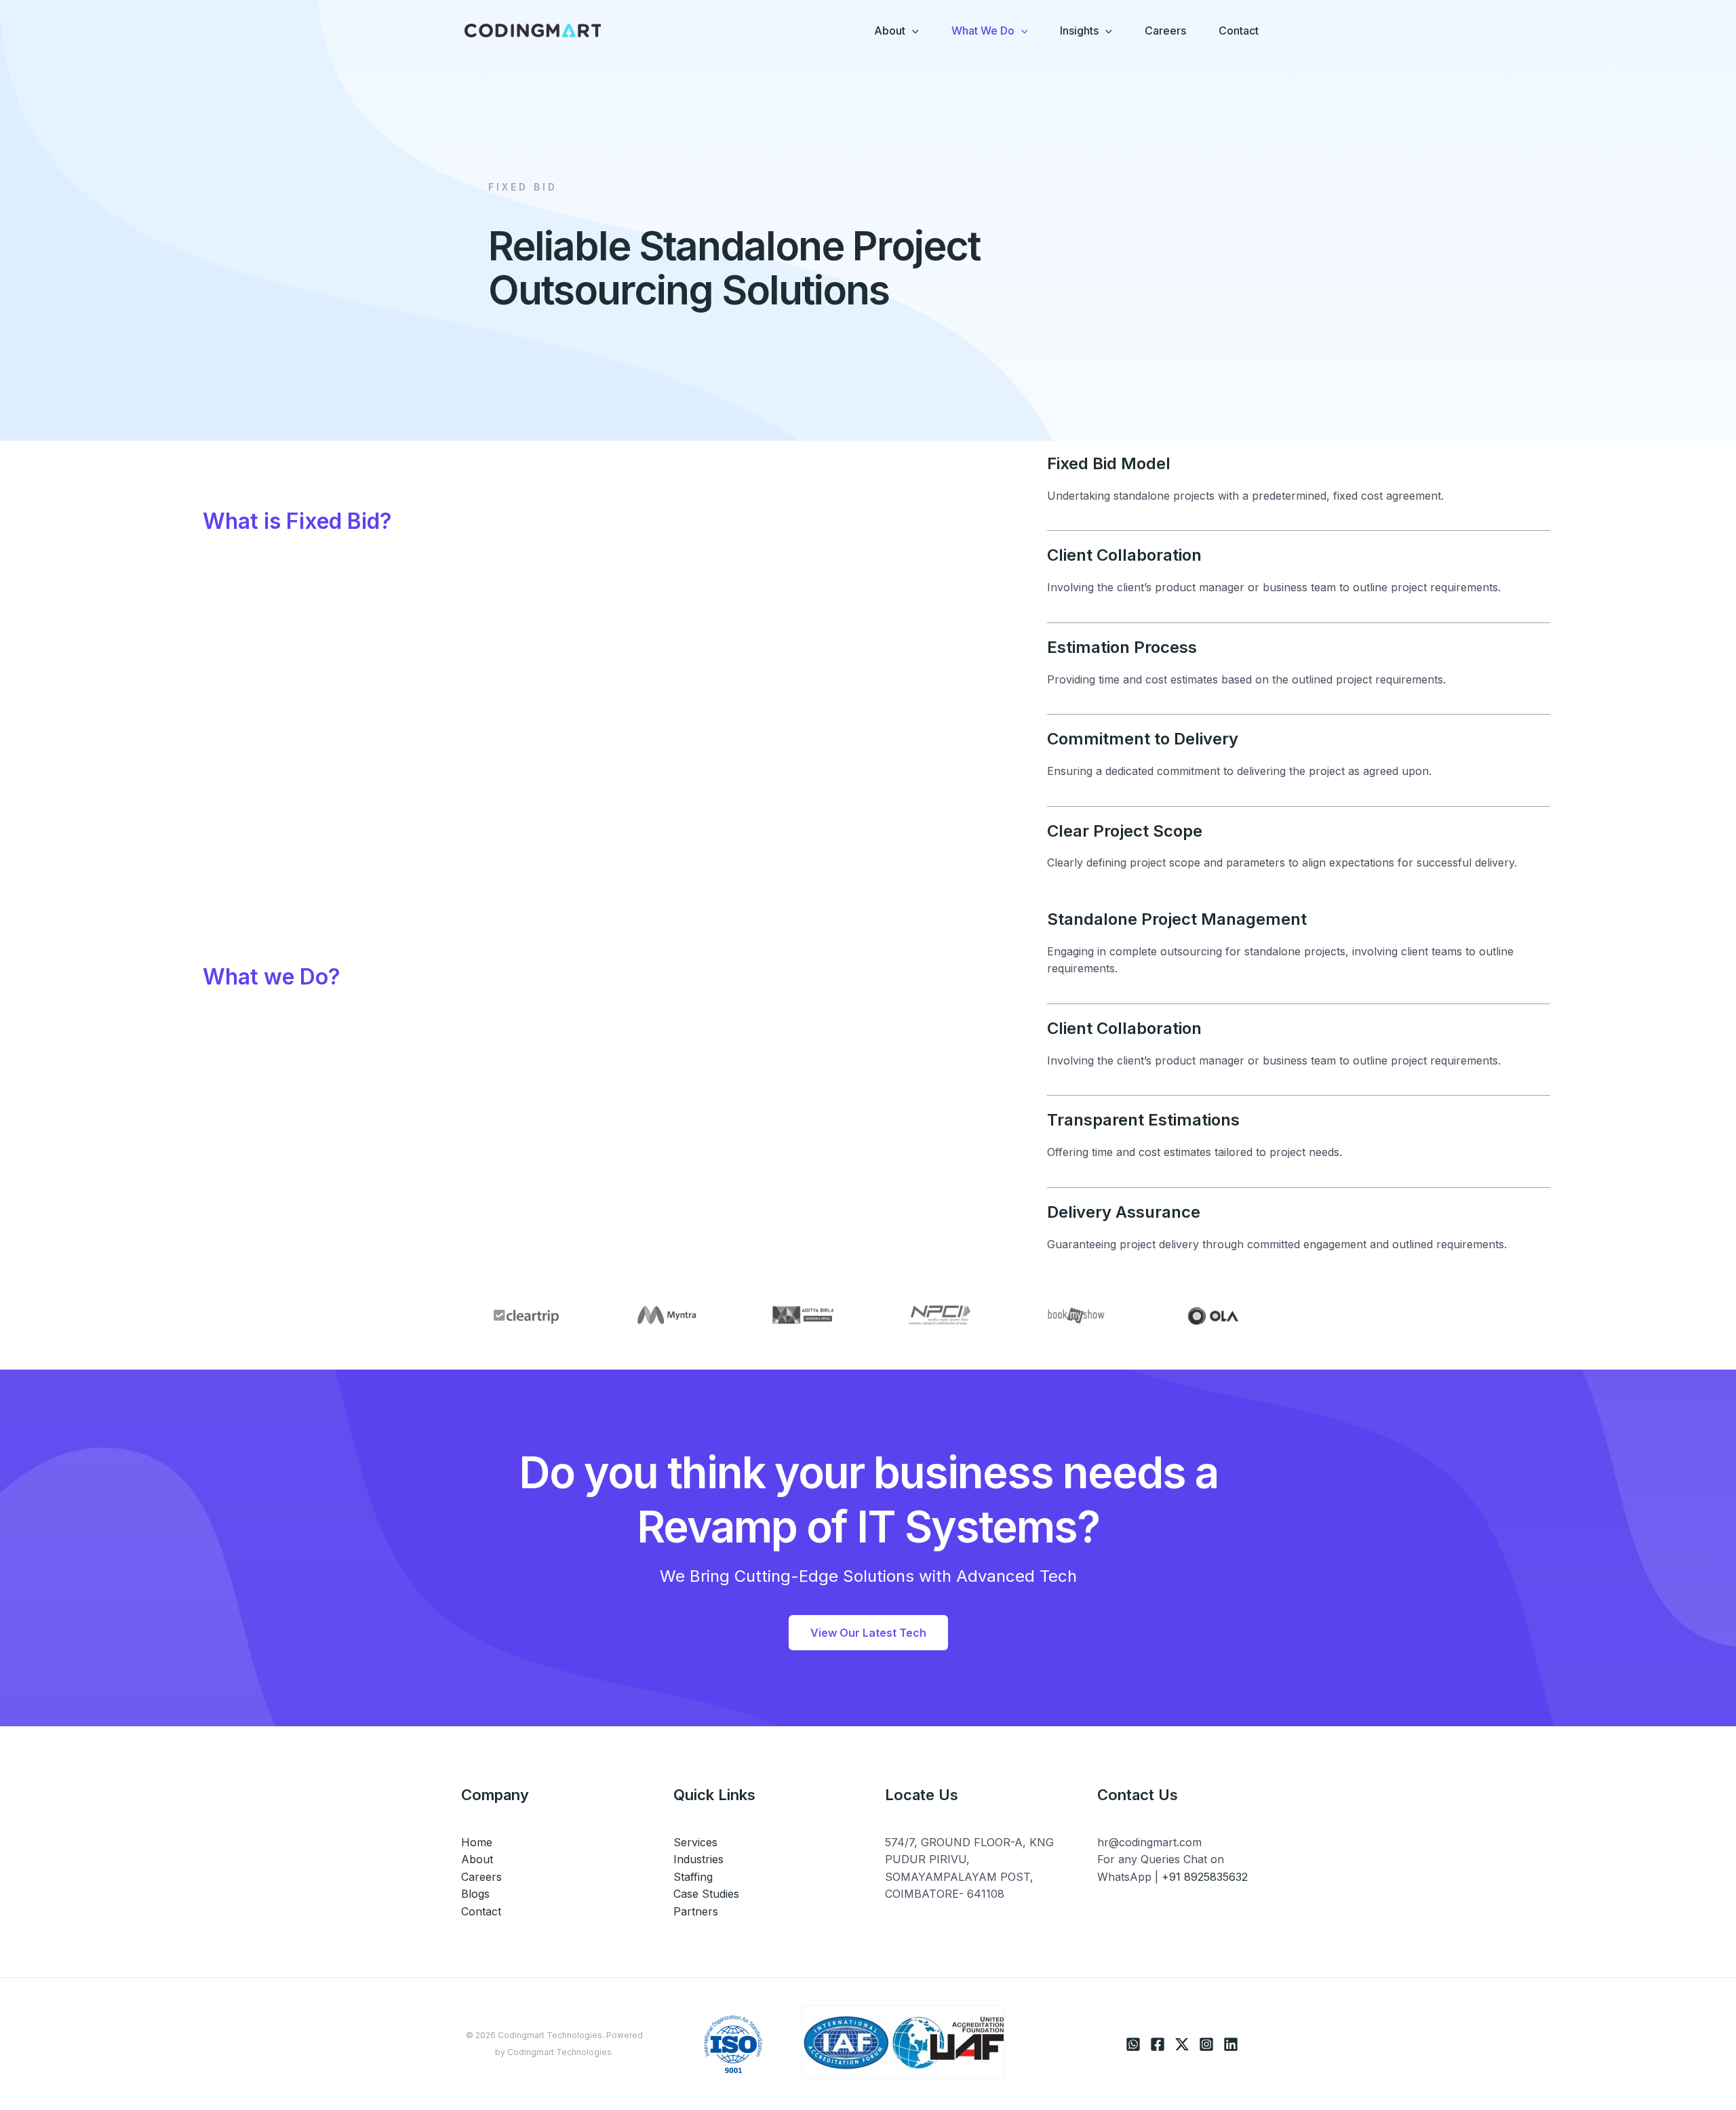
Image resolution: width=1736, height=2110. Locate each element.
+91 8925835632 (1205, 1877)
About (477, 1859)
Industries (698, 1859)
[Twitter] (1182, 2044)
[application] (912, 31)
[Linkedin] (1231, 2044)
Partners (696, 1911)
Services (695, 1842)
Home (477, 1842)
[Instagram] (1206, 2044)
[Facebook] (1158, 2044)
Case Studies (706, 1894)
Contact (481, 1911)
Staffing (693, 1877)
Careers (481, 1877)
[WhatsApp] (1133, 2044)
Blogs (475, 1894)
